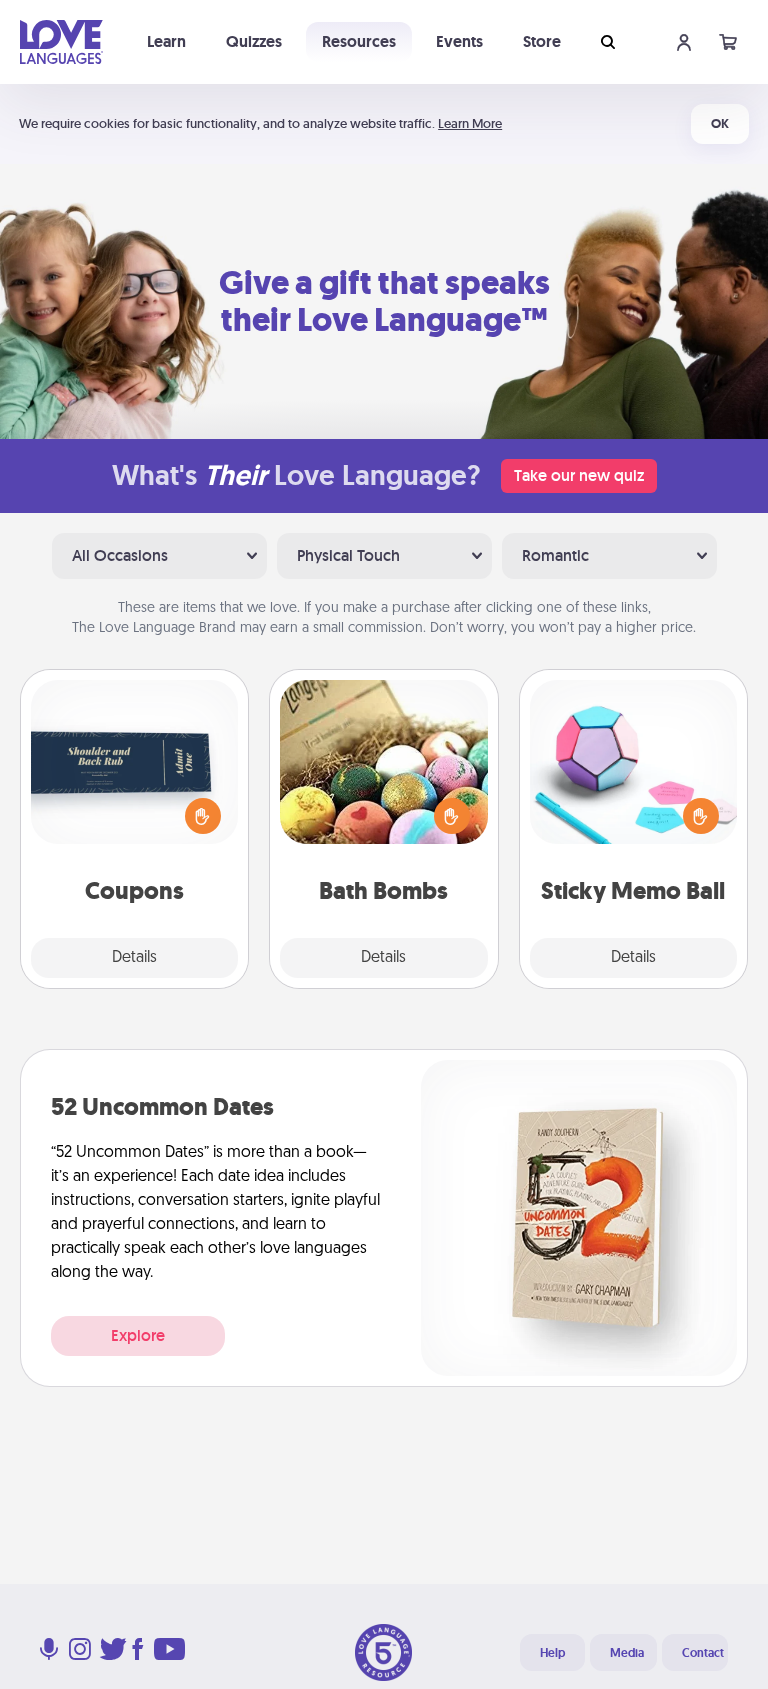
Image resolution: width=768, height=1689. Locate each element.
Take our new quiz (579, 475)
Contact (703, 1653)
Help (552, 1653)
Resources (359, 41)
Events (459, 41)
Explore (138, 1335)
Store (542, 41)
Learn (166, 41)
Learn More (470, 123)
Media (627, 1653)
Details (134, 958)
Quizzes (254, 41)
